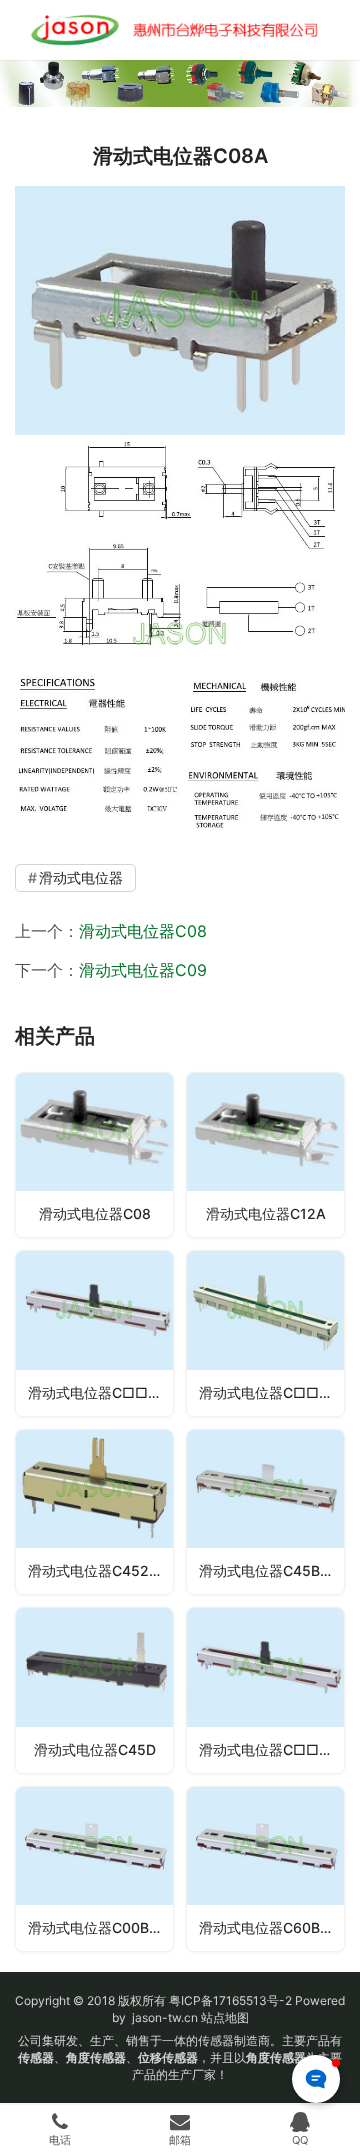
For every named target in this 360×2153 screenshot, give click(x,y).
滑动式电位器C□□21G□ (100, 1392)
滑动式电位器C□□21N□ (271, 1749)
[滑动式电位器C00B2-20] (94, 1869)
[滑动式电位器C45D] (94, 1690)
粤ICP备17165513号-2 (229, 2000)
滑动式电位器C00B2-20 (100, 1927)
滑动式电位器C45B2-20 (271, 1570)
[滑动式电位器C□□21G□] (94, 1333)
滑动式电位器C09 (143, 970)
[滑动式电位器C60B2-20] (265, 1869)
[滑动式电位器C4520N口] (94, 1512)
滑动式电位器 (81, 877)
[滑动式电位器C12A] (265, 1155)
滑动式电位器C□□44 (268, 1392)
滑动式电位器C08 (143, 931)
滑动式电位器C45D (95, 1749)
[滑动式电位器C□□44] (265, 1333)
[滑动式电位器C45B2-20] (265, 1512)
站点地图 (225, 2017)
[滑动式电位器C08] (94, 1155)
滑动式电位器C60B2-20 (271, 1927)
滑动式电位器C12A (266, 1213)
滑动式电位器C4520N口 (100, 1570)
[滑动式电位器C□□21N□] (265, 1690)
